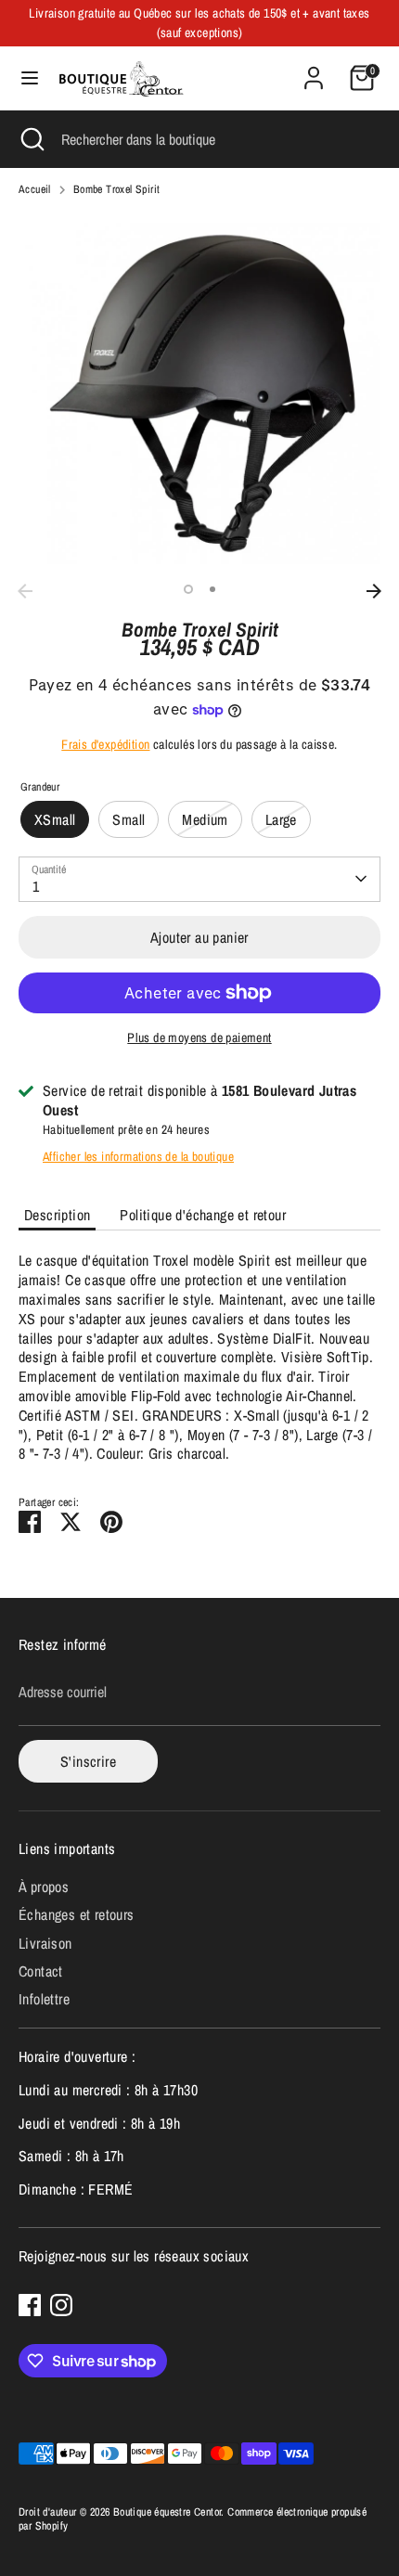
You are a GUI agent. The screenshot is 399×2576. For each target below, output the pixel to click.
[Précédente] (25, 591)
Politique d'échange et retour (203, 1215)
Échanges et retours (77, 1914)
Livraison (45, 1943)
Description (57, 1215)
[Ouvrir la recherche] (31, 139)
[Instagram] (61, 2305)
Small (129, 819)
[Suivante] (374, 591)
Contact (41, 1971)
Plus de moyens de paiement (199, 1037)
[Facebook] (30, 2305)
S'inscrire (88, 1761)
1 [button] (188, 589)
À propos (44, 1887)
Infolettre (44, 1999)
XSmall (55, 819)
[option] (199, 393)
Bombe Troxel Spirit (117, 190)
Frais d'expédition (105, 744)
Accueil (35, 190)
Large (281, 819)
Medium (205, 819)
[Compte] (314, 69)
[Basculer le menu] (30, 78)
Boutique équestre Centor (167, 2512)
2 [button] (212, 589)
